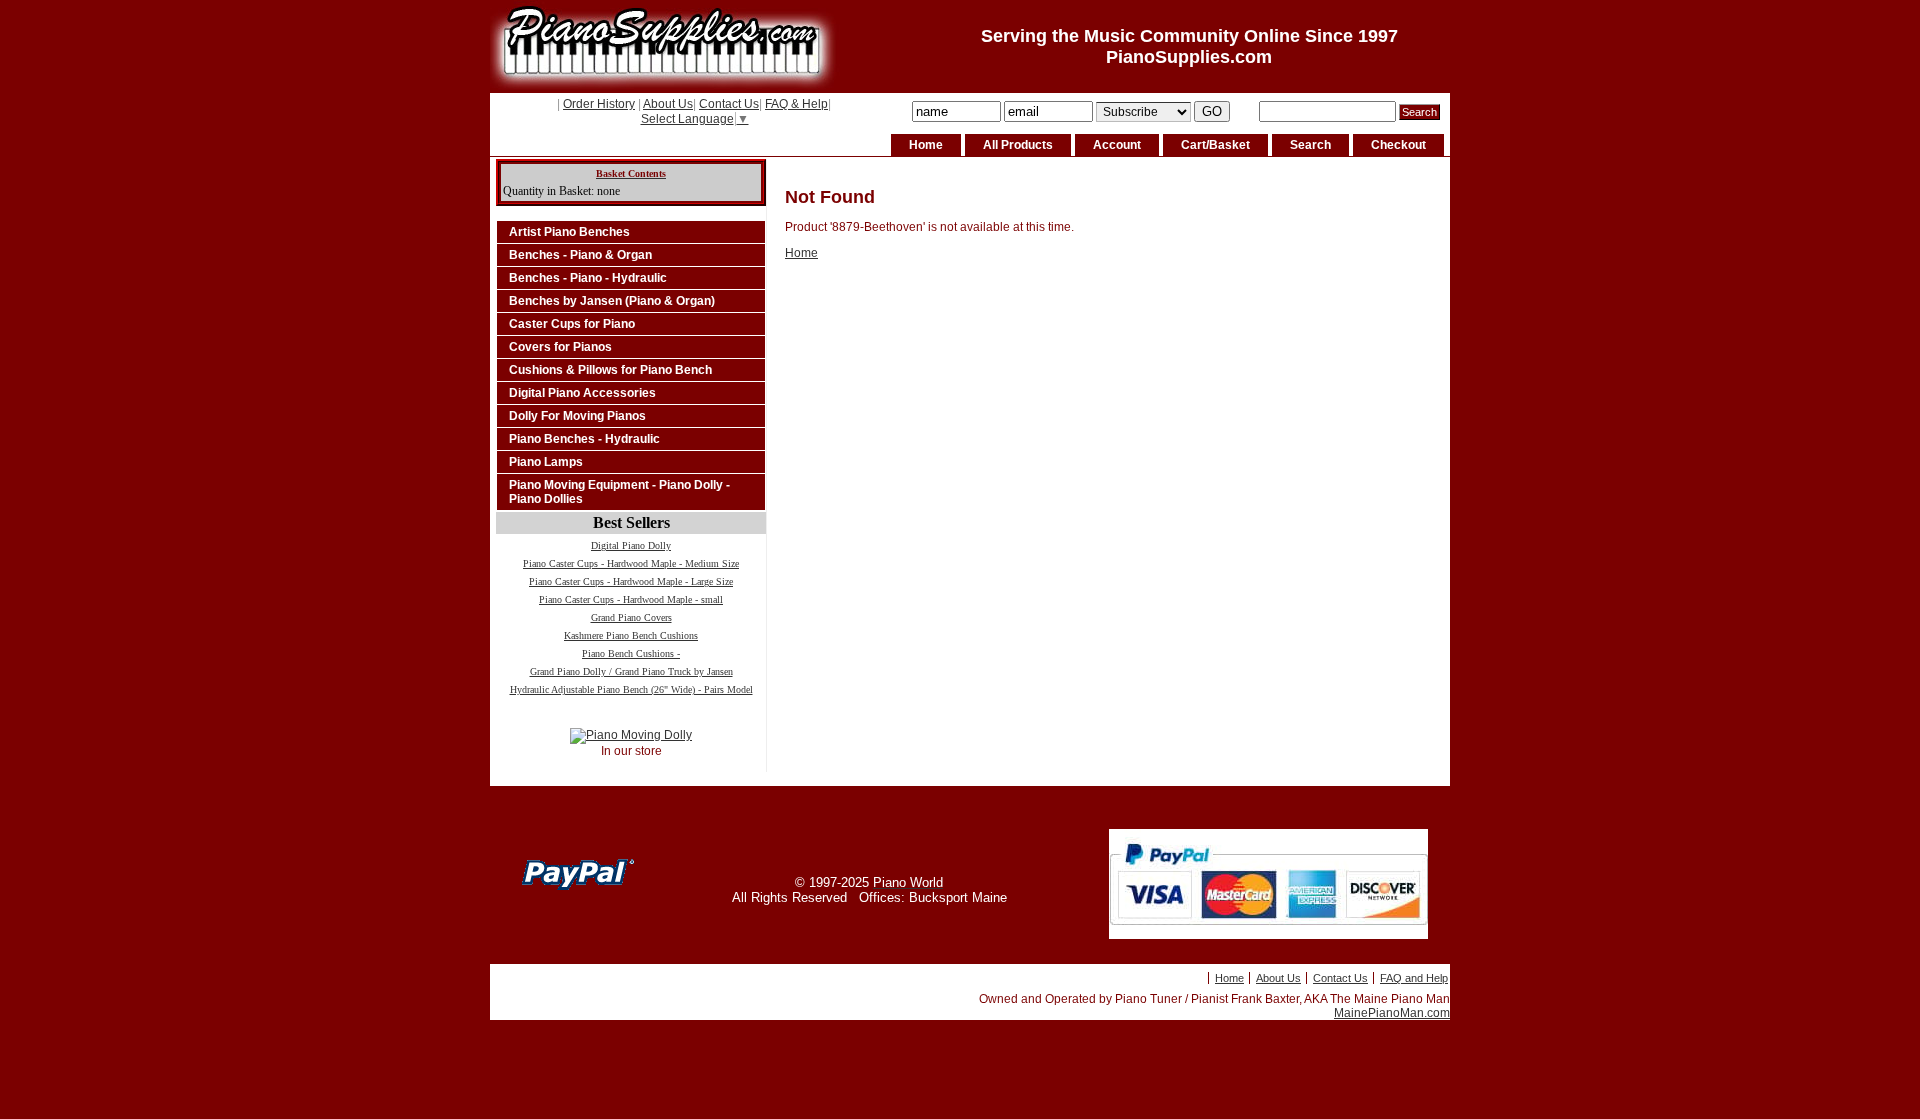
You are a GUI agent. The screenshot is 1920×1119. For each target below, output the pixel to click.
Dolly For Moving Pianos (577, 416)
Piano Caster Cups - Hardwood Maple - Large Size (631, 581)
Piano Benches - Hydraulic (584, 439)
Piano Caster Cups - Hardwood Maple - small (631, 599)
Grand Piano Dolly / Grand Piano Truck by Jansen (631, 671)
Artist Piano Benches (569, 232)
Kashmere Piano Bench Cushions (631, 635)
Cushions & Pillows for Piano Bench (610, 370)
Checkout (1398, 145)
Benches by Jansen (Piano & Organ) (612, 301)
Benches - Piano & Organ (580, 255)
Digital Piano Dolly (631, 545)
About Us (668, 104)
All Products (1018, 145)
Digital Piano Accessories (582, 393)
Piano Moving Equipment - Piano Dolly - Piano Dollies (619, 492)
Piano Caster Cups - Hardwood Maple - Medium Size (631, 563)
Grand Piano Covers (631, 617)
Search (1310, 145)
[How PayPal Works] (1268, 935)
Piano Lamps (546, 462)
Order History (599, 104)
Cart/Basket (1215, 145)
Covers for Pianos (560, 347)
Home (926, 145)
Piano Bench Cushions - (631, 653)
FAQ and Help (1414, 978)
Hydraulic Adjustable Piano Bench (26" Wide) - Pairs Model (631, 689)
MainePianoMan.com (1392, 1013)
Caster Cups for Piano (572, 324)
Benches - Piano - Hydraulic (588, 278)
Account (1117, 145)
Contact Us (729, 104)
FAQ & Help (796, 104)
